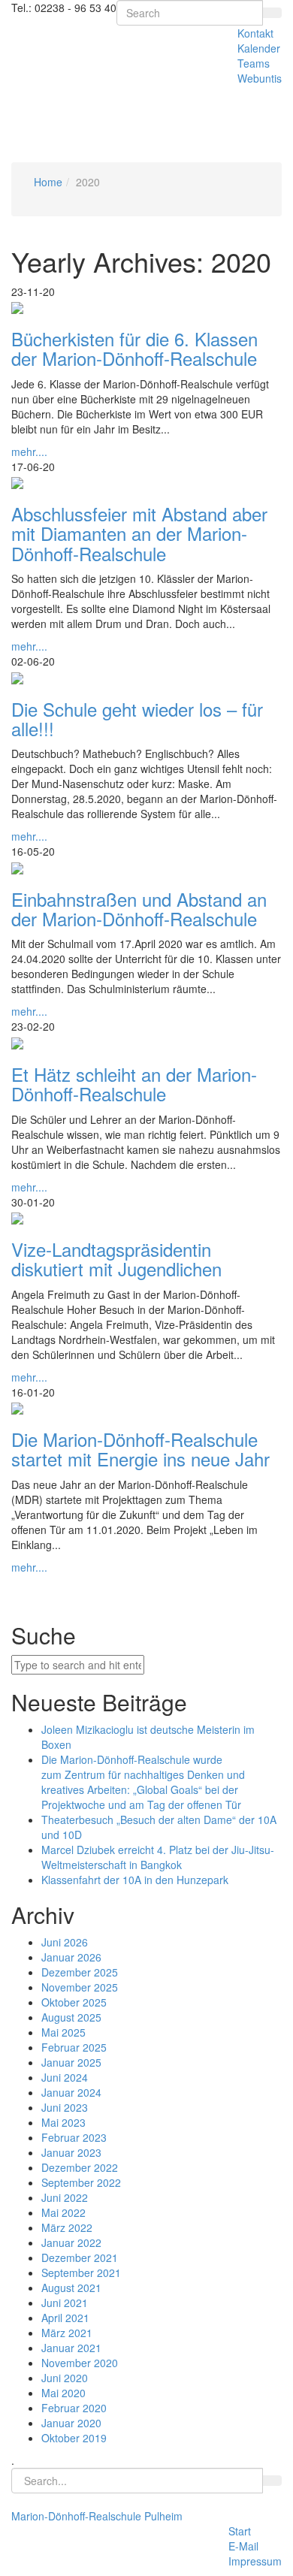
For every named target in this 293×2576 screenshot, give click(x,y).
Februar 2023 (74, 2137)
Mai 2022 (63, 2212)
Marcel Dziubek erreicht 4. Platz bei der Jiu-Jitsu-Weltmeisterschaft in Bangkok (158, 1857)
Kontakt (255, 33)
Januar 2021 (71, 2348)
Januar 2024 (71, 2092)
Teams (254, 63)
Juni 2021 (65, 2303)
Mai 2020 (63, 2393)
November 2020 (80, 2363)
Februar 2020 (74, 2408)
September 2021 (81, 2272)
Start (240, 2531)
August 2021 (71, 2288)
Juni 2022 (65, 2197)
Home (48, 182)
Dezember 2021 (80, 2257)
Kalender (259, 48)
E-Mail (243, 2546)
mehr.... (29, 451)
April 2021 (65, 2318)
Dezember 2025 (80, 1972)
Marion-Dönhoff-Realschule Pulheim (97, 2516)
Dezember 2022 (80, 2167)
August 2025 (71, 2017)
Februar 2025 (74, 2047)
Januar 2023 (71, 2152)
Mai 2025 (63, 2032)
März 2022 (67, 2227)
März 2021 (67, 2333)
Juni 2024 (65, 2077)
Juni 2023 (65, 2107)
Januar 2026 (71, 1957)
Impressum (255, 2561)
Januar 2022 (71, 2242)
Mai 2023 (63, 2122)
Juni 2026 (65, 1942)
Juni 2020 (65, 2378)
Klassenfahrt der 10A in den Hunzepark (135, 1880)
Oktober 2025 (74, 2002)
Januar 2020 (71, 2423)
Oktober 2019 (74, 2438)
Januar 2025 (71, 2062)
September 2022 (81, 2182)
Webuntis (260, 78)
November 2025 (80, 1987)
